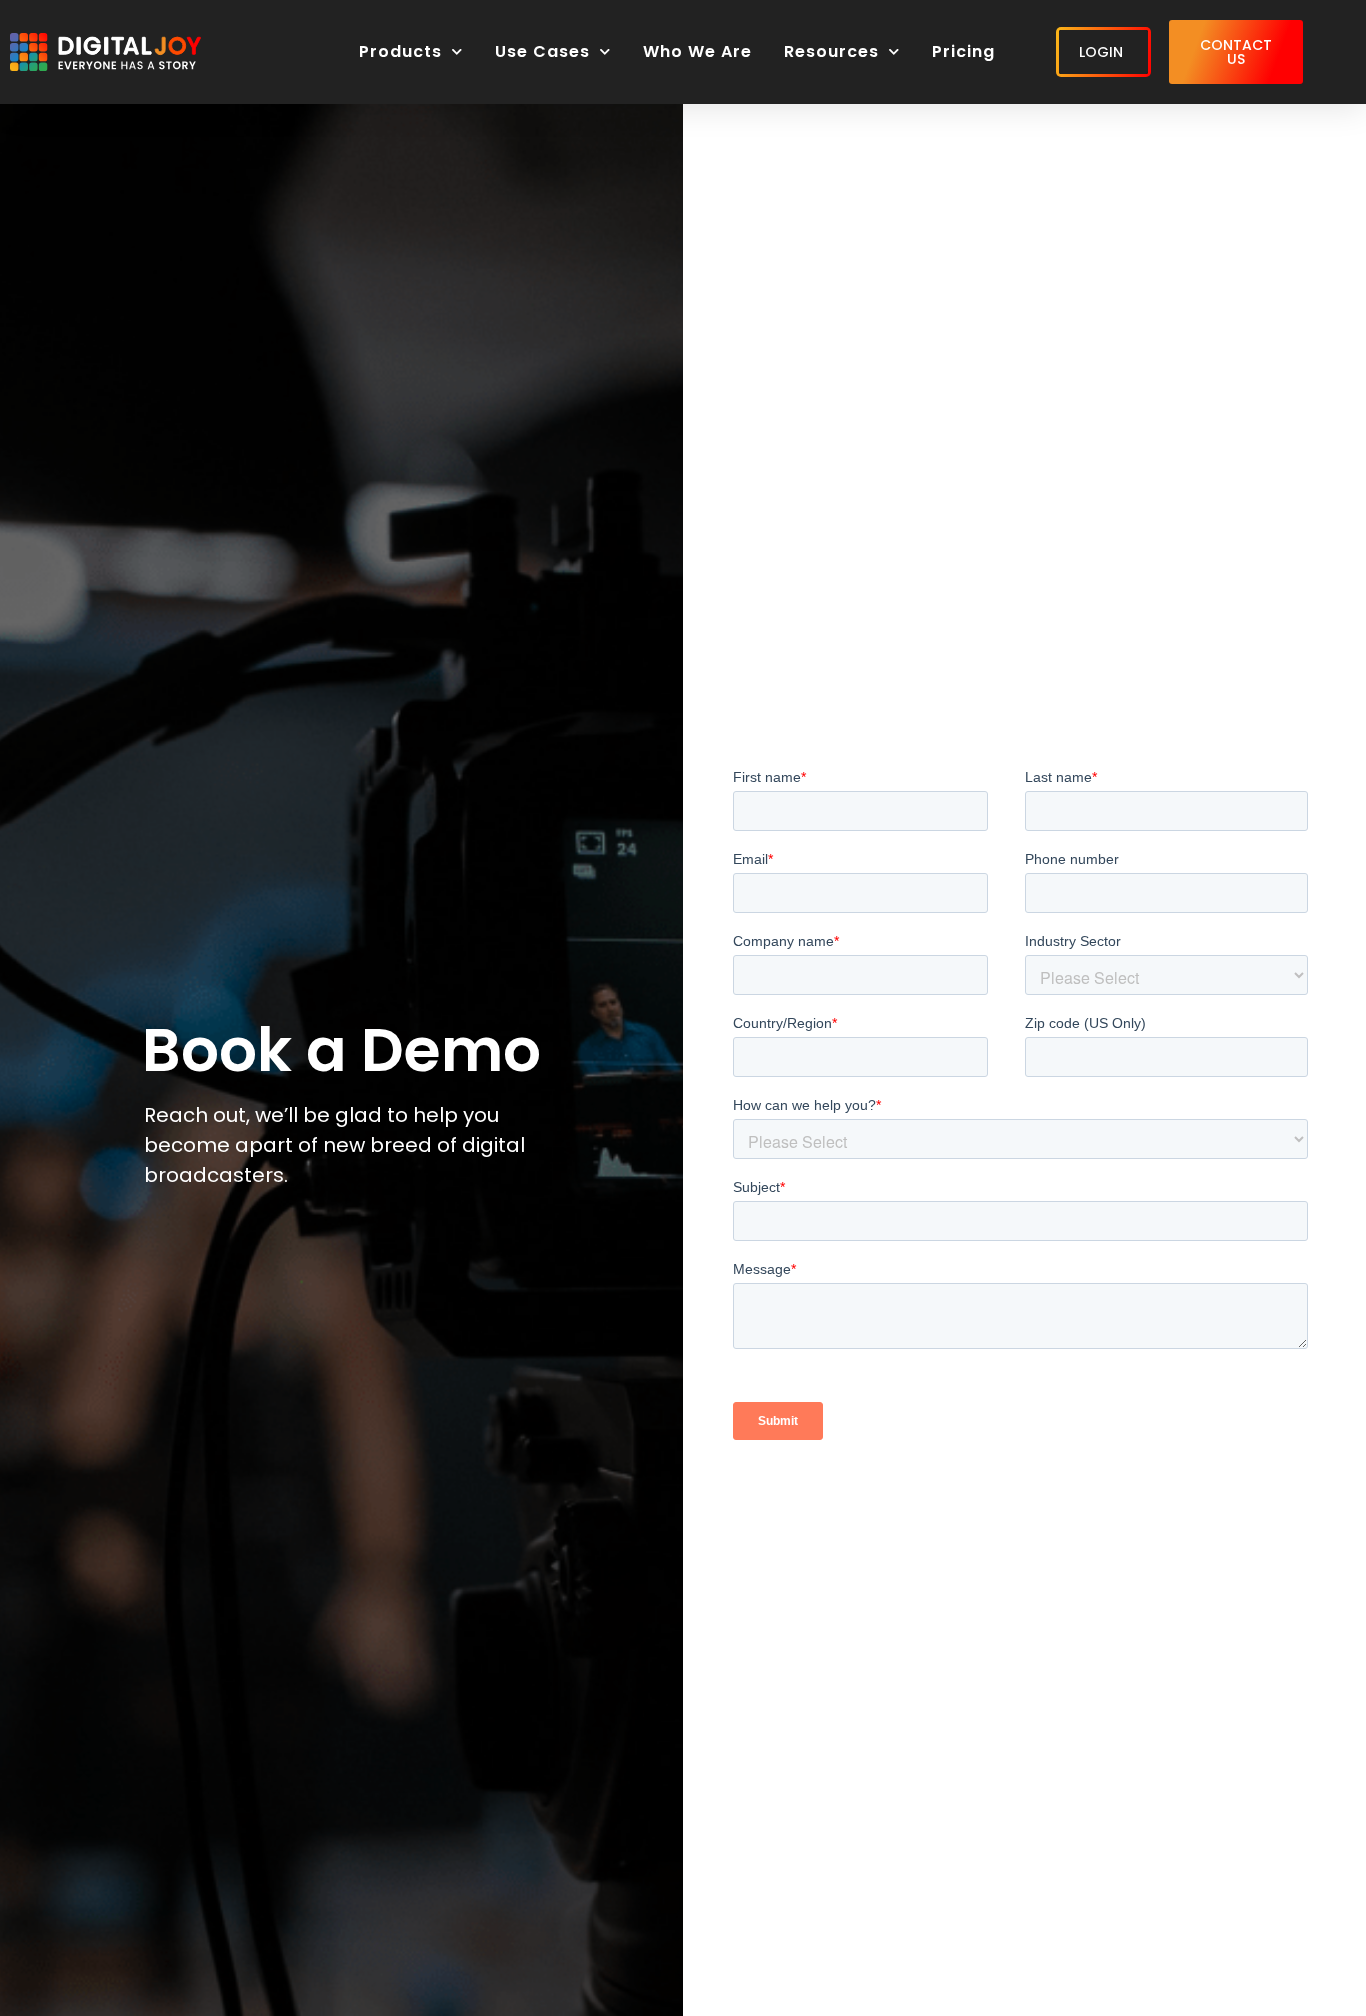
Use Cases (542, 51)
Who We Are (697, 51)
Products (400, 51)
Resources (831, 51)
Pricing (963, 51)
